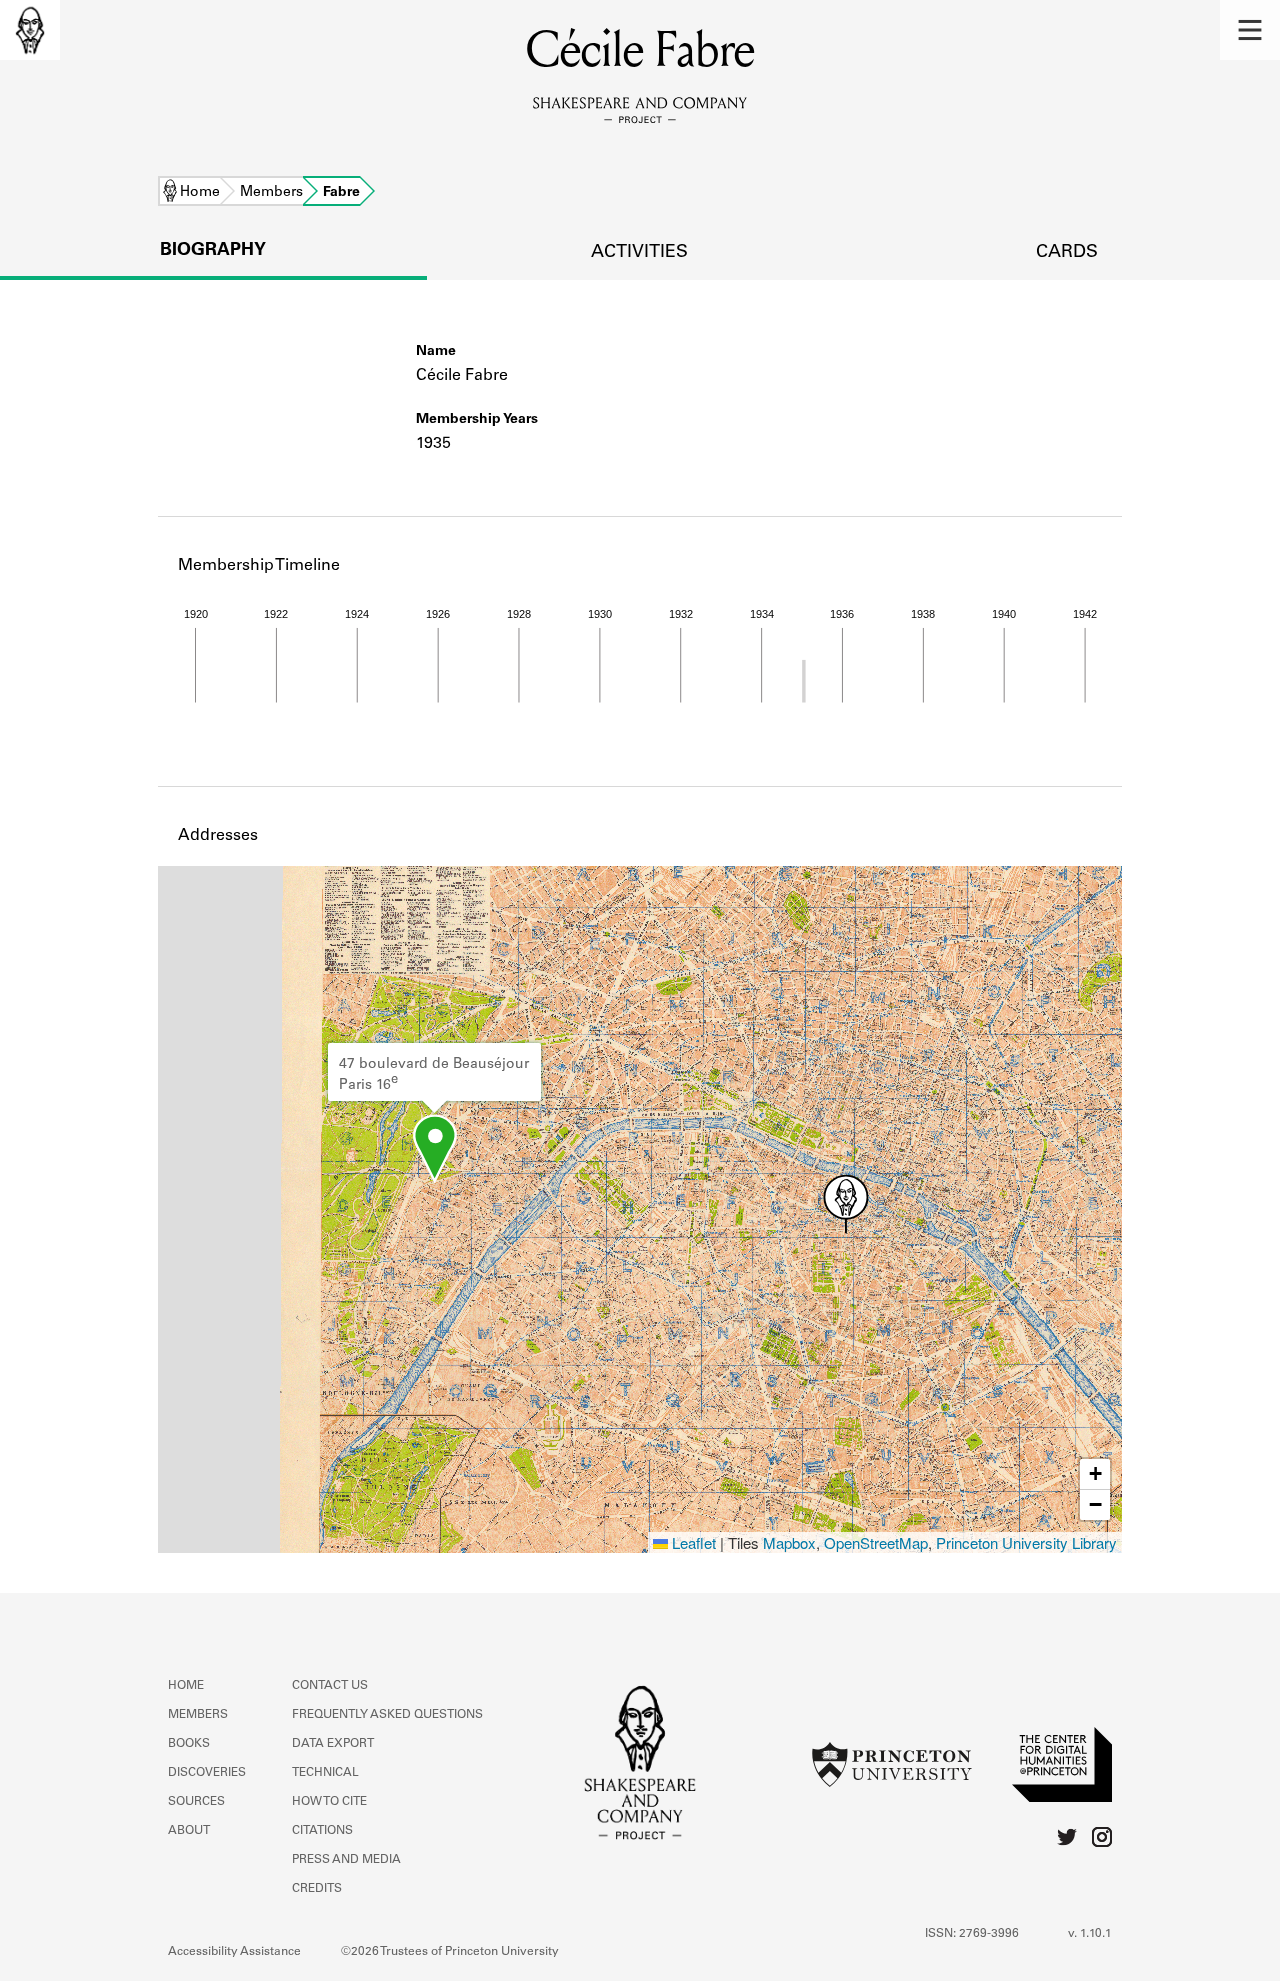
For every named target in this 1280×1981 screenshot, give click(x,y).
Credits (317, 1889)
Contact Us (330, 1686)
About (189, 1831)
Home (200, 193)
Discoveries (207, 1773)
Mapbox (789, 1542)
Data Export (333, 1744)
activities (639, 253)
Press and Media (346, 1860)
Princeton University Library (1026, 1542)
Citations (322, 1831)
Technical (325, 1773)
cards (1067, 253)
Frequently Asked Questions (387, 1715)
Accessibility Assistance (234, 1952)
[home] (30, 30)
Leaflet (692, 1542)
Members (271, 193)
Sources (196, 1802)
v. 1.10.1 (1090, 1934)
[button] (1250, 30)
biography (213, 251)
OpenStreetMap (876, 1542)
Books (189, 1744)
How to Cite (329, 1802)
